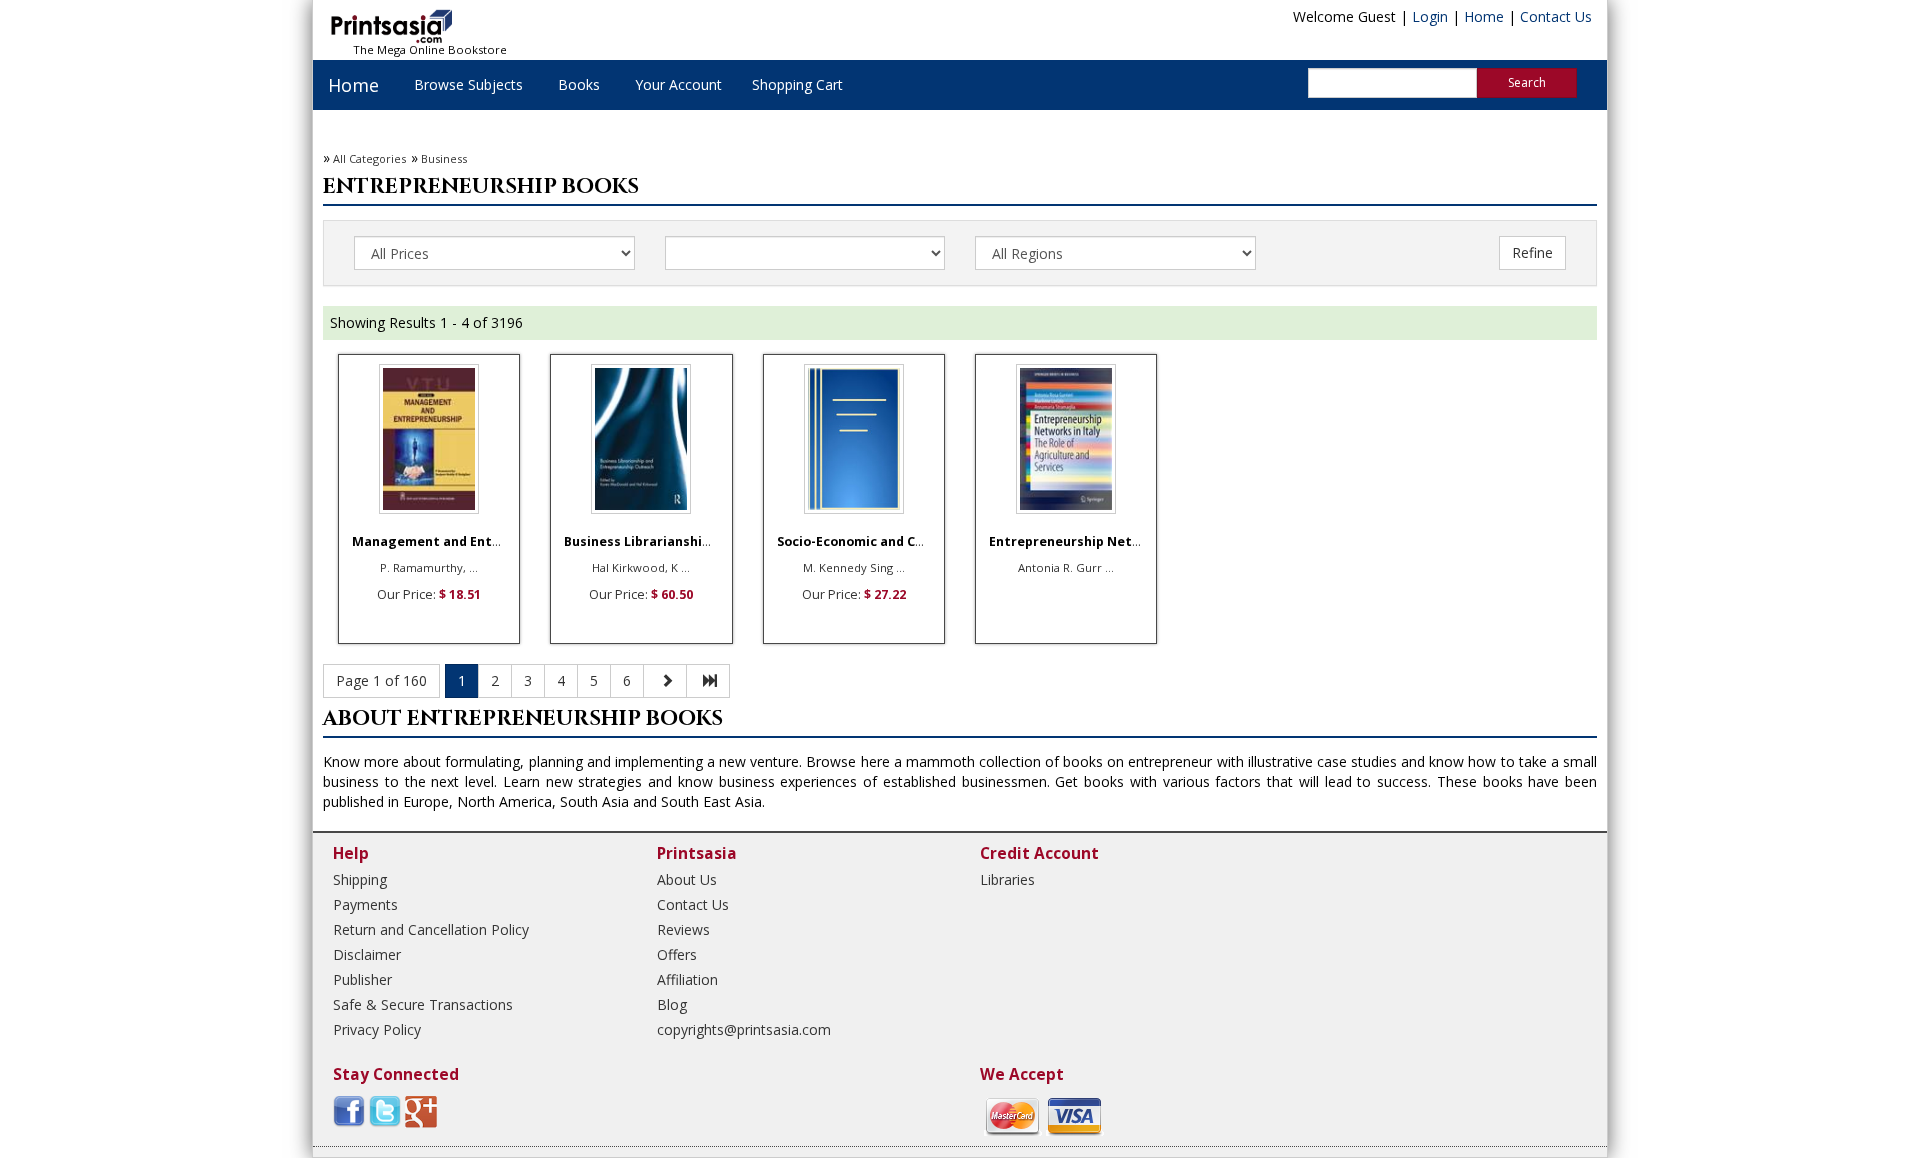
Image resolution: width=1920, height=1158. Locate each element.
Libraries (1007, 879)
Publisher (362, 979)
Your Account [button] (678, 84)
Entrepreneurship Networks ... (1088, 541)
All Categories (369, 158)
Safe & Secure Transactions (423, 1004)
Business (444, 158)
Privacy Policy (377, 1029)
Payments (365, 904)
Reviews (683, 929)
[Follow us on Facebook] (349, 1110)
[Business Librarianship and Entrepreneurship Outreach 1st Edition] (641, 439)
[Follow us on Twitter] (385, 1110)
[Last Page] (708, 681)
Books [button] (579, 84)
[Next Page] (665, 681)
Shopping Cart (797, 84)
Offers (677, 954)
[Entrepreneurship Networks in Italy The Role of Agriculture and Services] (1066, 439)
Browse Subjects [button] (468, 84)
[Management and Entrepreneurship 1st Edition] (429, 439)
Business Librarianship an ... (654, 541)
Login (1430, 16)
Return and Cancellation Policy (431, 929)
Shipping (360, 879)
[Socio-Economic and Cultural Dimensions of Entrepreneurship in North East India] (854, 439)
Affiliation (687, 979)
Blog (672, 1004)
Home (1484, 16)
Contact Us (1556, 16)
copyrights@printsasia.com (744, 1029)
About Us (687, 879)
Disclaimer (367, 954)
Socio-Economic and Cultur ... (870, 541)
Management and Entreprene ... (455, 541)
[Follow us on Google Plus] (421, 1110)
